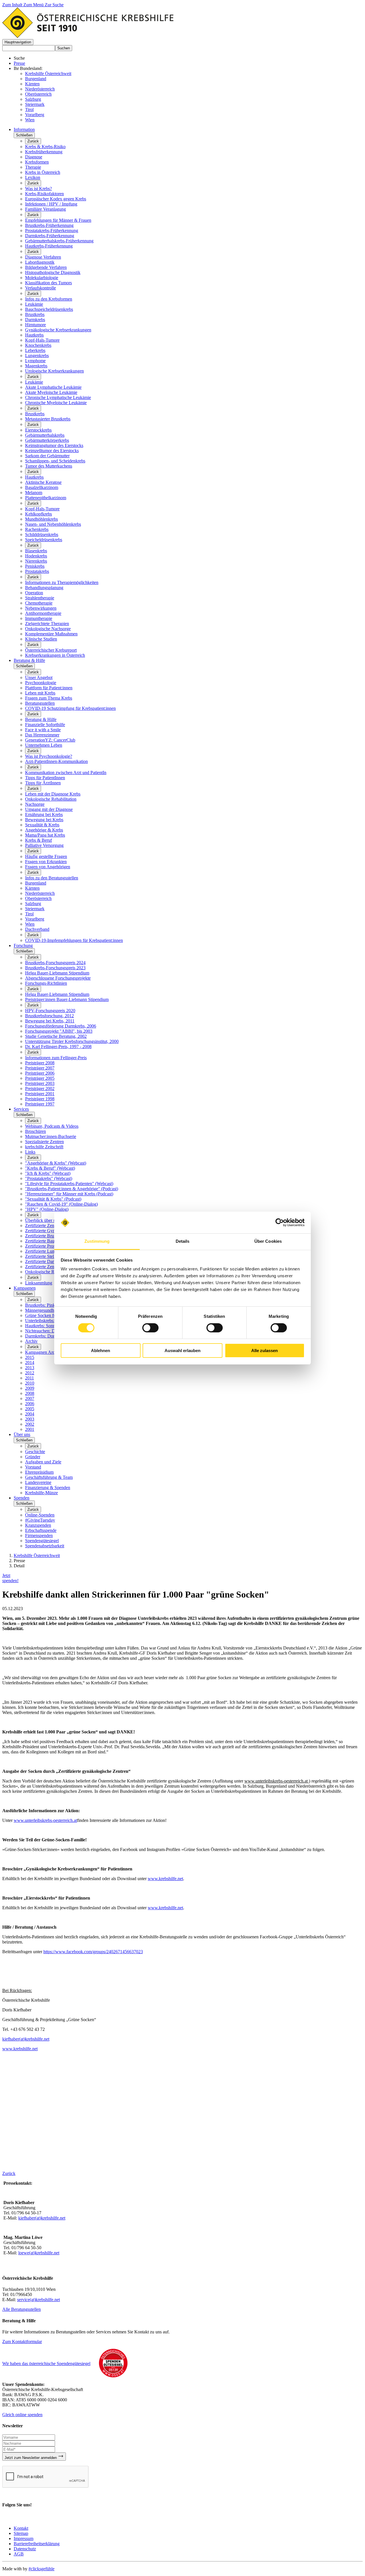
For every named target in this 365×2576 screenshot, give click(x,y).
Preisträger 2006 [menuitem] (40, 1073)
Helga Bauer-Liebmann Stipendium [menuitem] (57, 973)
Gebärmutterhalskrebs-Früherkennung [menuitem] (59, 241)
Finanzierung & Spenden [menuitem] (48, 1488)
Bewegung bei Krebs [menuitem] (44, 820)
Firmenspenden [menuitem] (39, 1535)
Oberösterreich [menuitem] (38, 898)
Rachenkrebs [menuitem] (37, 529)
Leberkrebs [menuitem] (35, 350)
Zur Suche (54, 5)
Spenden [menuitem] (22, 1498)
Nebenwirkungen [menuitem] (41, 608)
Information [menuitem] (24, 129)
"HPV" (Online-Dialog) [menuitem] (47, 1209)
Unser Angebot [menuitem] (39, 677)
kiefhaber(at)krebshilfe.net (26, 2039)
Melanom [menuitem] (34, 493)
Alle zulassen (264, 1351)
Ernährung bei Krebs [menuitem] (44, 814)
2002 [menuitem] (30, 1424)
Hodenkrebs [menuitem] (36, 556)
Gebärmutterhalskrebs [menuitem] (45, 435)
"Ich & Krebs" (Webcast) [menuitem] (48, 1173)
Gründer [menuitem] (33, 1457)
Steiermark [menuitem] (35, 909)
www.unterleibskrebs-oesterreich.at (45, 1820)
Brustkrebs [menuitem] (35, 314)
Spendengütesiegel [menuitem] (42, 1541)
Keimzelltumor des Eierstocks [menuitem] (52, 451)
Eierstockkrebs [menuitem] (38, 430)
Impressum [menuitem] (24, 2538)
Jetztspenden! (10, 1578)
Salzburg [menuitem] (33, 904)
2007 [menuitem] (30, 1398)
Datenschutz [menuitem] (25, 2549)
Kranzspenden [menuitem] (38, 1525)
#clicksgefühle (41, 2569)
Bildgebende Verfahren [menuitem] (46, 267)
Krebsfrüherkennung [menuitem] (44, 152)
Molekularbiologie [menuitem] (42, 278)
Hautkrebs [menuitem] (34, 335)
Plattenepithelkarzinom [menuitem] (46, 498)
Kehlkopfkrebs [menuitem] (38, 514)
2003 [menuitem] (30, 1419)
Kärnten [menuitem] (32, 888)
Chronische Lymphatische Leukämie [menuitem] (58, 397)
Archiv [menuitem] (31, 1341)
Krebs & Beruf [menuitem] (38, 840)
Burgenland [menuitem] (36, 883)
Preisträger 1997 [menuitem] (40, 1104)
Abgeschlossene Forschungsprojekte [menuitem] (58, 978)
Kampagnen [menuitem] (25, 1288)
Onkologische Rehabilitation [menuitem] (51, 799)
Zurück (33, 141)
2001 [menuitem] (30, 1429)
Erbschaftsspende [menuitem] (41, 1530)
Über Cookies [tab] (268, 1241)
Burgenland (36, 79)
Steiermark (35, 104)
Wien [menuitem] (30, 924)
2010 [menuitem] (30, 1383)
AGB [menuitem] (19, 2554)
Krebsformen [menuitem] (37, 162)
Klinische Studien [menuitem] (41, 639)
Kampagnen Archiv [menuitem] (43, 1352)
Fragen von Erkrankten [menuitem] (46, 862)
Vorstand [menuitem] (33, 1467)
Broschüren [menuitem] (36, 1131)
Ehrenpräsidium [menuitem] (39, 1472)
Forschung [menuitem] (23, 945)
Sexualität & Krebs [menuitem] (42, 825)
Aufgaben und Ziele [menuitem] (43, 1462)
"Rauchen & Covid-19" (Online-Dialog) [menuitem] (61, 1204)
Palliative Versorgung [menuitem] (44, 845)
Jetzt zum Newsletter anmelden (31, 2458)
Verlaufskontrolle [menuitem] (40, 288)
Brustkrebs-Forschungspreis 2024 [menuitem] (55, 963)
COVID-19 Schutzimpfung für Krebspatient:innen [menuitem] (70, 708)
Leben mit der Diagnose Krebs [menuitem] (53, 794)
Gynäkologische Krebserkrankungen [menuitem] (58, 330)
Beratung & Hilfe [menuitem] (29, 660)
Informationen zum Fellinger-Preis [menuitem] (56, 1058)
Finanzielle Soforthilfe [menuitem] (45, 725)
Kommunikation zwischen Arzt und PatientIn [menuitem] (66, 773)
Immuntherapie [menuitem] (39, 618)
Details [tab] (183, 1241)
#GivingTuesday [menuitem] (40, 1520)
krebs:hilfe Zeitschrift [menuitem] (44, 1147)
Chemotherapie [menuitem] (39, 603)
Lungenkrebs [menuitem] (37, 356)
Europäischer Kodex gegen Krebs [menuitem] (56, 199)
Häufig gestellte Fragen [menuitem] (46, 856)
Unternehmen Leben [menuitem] (44, 745)
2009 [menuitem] (30, 1388)
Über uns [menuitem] (22, 1434)
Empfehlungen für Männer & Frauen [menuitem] (58, 220)
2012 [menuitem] (30, 1373)
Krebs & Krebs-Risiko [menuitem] (45, 147)
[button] (18, 42)
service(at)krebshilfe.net (38, 2300)
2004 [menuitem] (30, 1414)
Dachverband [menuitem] (37, 929)
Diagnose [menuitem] (34, 157)
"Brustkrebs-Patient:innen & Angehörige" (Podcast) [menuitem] (72, 1189)
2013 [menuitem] (30, 1368)
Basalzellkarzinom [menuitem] (42, 487)
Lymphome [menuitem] (35, 361)
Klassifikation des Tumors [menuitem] (48, 283)
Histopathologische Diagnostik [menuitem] (53, 272)
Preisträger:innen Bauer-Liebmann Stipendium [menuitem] (67, 999)
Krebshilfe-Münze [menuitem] (41, 1493)
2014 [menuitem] (30, 1362)
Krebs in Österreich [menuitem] (43, 172)
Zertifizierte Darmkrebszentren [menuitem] (53, 1261)
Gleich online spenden (22, 2415)
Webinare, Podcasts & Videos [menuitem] (52, 1126)
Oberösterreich (38, 94)
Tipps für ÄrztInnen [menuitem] (43, 783)
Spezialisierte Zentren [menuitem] (44, 1142)
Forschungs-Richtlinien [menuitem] (46, 983)
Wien (30, 120)
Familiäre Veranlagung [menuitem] (45, 209)
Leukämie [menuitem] (34, 304)
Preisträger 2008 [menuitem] (40, 1063)
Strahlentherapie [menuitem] (40, 598)
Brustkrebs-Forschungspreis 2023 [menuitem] (55, 968)
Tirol (29, 109)
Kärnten (32, 84)
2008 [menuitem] (30, 1393)
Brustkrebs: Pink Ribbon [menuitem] (47, 1305)
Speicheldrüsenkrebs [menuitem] (44, 540)
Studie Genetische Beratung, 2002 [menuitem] (56, 1036)
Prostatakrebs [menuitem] (37, 571)
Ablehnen (101, 1351)
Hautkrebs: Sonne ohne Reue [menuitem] (51, 1326)
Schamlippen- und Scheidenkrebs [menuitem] (55, 461)
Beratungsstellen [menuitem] (40, 703)
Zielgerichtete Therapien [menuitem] (47, 624)
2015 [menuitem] (30, 1357)
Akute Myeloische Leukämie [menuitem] (51, 392)
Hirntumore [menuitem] (36, 325)
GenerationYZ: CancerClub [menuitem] (50, 740)
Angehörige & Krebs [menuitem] (44, 830)
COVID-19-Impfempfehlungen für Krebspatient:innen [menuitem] (74, 940)
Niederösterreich (40, 89)
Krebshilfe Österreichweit (48, 73)
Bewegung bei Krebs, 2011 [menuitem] (50, 1021)
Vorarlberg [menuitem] (35, 919)
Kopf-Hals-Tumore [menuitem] (42, 340)
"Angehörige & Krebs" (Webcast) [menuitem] (56, 1163)
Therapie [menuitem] (33, 167)
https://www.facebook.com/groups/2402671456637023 (93, 1952)
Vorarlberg (35, 115)
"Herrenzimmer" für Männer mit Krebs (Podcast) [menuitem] (69, 1194)
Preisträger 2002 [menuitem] (40, 1088)
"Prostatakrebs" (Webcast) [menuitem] (49, 1178)
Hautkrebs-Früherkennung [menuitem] (49, 246)
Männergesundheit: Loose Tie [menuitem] (52, 1310)
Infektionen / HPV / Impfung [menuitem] (51, 204)
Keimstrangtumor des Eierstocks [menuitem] (54, 445)
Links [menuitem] (30, 1152)
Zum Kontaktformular (22, 2342)
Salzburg (33, 99)
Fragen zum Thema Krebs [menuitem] (49, 698)
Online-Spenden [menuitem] (40, 1515)
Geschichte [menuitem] (35, 1452)
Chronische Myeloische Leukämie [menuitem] (56, 403)
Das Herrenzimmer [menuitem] (42, 735)
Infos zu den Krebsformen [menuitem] (49, 299)
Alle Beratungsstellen (22, 2309)
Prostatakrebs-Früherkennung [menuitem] (52, 230)
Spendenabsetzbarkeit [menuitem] (45, 1546)
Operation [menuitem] (34, 593)
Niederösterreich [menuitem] (40, 893)
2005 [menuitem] (30, 1409)
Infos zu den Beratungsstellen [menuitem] (52, 878)
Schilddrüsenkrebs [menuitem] (42, 534)
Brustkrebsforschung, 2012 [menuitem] (49, 1016)
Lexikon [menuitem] (33, 177)
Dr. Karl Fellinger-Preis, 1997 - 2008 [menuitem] (58, 1047)
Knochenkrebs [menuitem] (38, 345)
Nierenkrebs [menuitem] (36, 561)
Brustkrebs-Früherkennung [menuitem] (49, 225)
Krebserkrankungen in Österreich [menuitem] (55, 655)
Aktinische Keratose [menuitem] (43, 482)
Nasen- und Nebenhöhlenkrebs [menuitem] (53, 524)
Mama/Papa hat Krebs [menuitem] (45, 835)
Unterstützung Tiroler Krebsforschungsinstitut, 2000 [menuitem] (72, 1041)
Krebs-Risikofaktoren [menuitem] (44, 194)
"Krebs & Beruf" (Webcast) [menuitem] (50, 1168)
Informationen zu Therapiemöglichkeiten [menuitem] (62, 582)
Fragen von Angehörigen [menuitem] (48, 867)
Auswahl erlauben (182, 1351)
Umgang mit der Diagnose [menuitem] (49, 809)
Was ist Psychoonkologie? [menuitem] (49, 756)
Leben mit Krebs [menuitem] (40, 693)
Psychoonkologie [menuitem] (41, 683)
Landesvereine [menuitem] (38, 1482)
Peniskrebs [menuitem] (35, 566)
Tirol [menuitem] (29, 914)
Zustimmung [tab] (97, 1241)
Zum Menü (34, 5)
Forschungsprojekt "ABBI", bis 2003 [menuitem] (59, 1031)
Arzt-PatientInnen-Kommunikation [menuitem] (56, 761)
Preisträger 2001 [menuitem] (40, 1094)
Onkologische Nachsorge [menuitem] (48, 629)
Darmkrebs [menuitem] (35, 320)
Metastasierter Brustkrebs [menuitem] (48, 419)
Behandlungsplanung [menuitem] (44, 588)
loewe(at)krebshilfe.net (39, 2253)
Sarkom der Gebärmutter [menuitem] (47, 456)
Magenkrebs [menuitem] (36, 366)
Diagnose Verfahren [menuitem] (43, 257)
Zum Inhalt (13, 5)
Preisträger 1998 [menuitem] (40, 1099)
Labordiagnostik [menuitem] (40, 262)
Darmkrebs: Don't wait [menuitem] (46, 1336)
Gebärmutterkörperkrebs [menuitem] (47, 440)
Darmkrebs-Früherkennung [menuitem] (50, 236)
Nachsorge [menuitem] (35, 804)
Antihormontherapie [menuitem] (43, 613)
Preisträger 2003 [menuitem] (40, 1083)
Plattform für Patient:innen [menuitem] (49, 688)
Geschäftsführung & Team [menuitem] (49, 1477)
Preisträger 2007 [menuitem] (40, 1068)
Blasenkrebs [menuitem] (36, 551)
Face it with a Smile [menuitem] (43, 730)
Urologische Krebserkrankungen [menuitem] (54, 371)
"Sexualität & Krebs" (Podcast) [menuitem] (53, 1199)
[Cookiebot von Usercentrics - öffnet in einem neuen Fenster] (280, 1222)
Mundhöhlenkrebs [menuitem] (41, 519)
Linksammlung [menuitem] (39, 1283)
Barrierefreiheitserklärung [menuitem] (37, 2544)
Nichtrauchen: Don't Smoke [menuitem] (50, 1331)
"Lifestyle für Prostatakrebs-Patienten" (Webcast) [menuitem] (69, 1184)
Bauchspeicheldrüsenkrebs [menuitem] (49, 309)
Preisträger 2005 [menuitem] (40, 1078)
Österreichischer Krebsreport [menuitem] (51, 650)
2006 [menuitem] (30, 1404)
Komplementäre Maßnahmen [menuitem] (51, 634)
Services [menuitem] (21, 1109)
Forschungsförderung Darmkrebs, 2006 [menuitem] (61, 1026)
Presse (19, 63)
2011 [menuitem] (30, 1378)
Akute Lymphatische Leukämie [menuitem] (53, 387)
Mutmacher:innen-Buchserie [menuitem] (51, 1136)
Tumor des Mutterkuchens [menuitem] (49, 466)
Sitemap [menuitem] (21, 2533)
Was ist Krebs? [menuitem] (38, 189)
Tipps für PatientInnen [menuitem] (45, 778)
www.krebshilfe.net (165, 1879)
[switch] (150, 1328)
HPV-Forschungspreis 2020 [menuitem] (50, 1011)
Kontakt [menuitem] (21, 2528)
